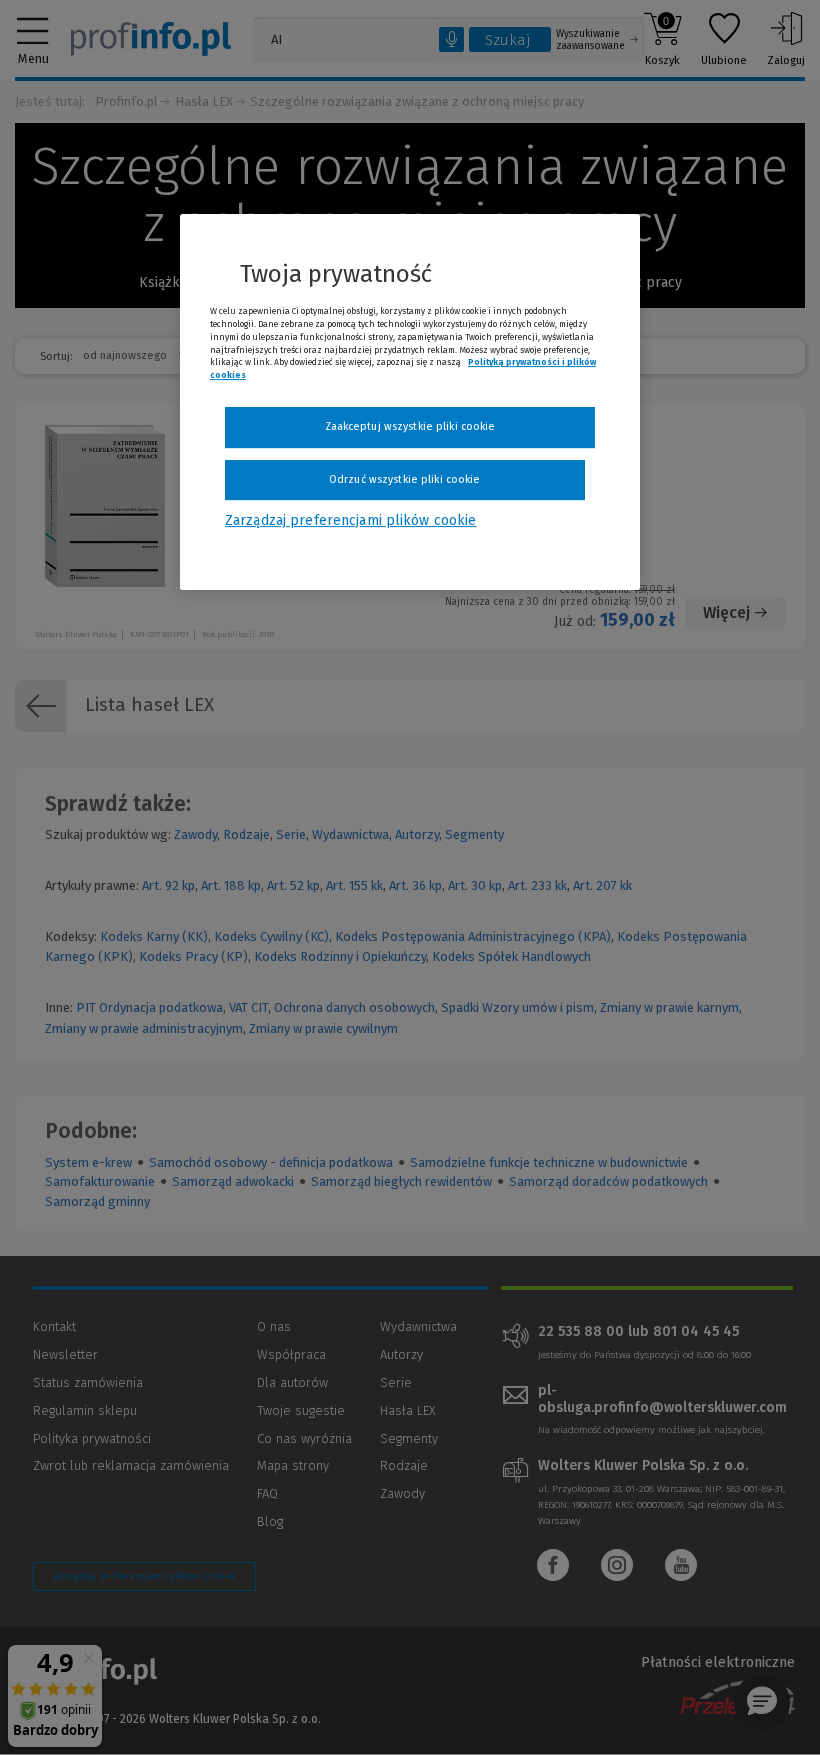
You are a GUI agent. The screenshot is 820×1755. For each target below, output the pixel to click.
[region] (410, 402)
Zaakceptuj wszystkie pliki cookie (410, 426)
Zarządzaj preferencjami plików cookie (350, 521)
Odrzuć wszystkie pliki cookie (404, 479)
